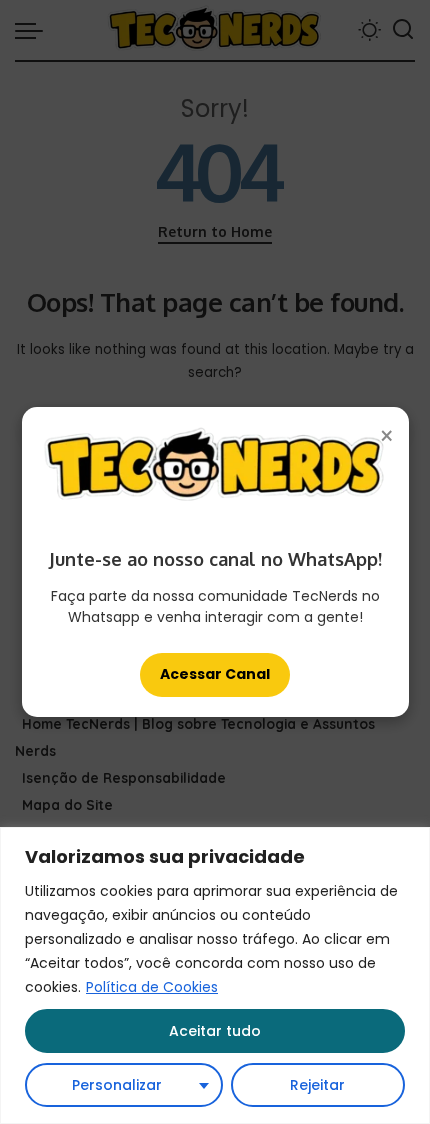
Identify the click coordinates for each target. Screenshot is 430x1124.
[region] (215, 975)
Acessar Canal (215, 674)
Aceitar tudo (215, 1031)
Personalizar (117, 1085)
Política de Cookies (152, 987)
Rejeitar (317, 1085)
